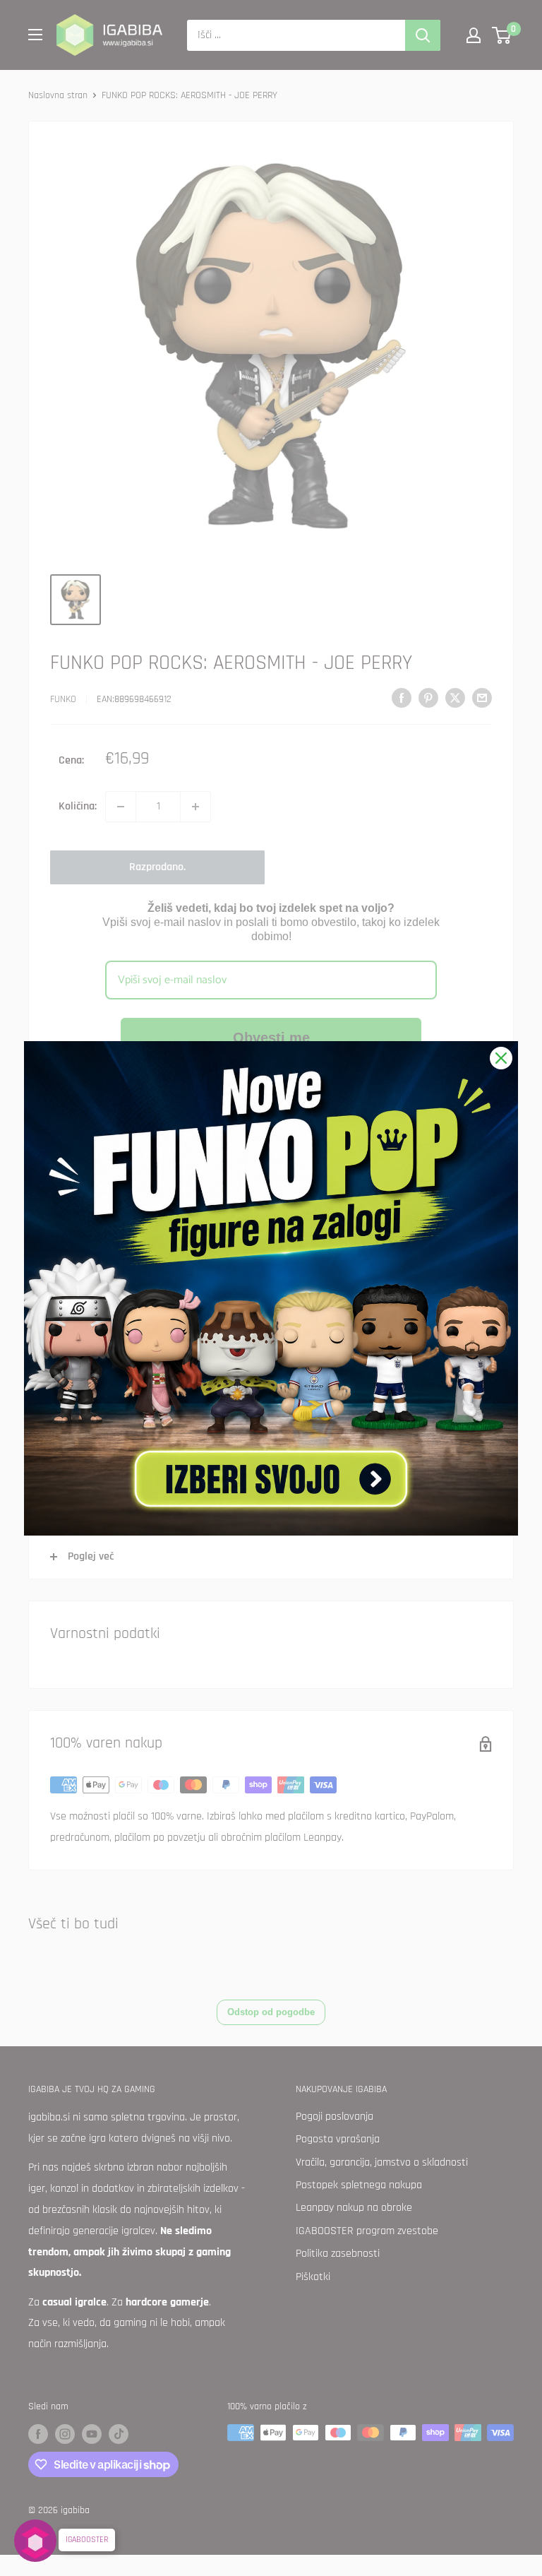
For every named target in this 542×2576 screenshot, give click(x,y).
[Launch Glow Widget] (35, 2541)
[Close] (501, 1058)
